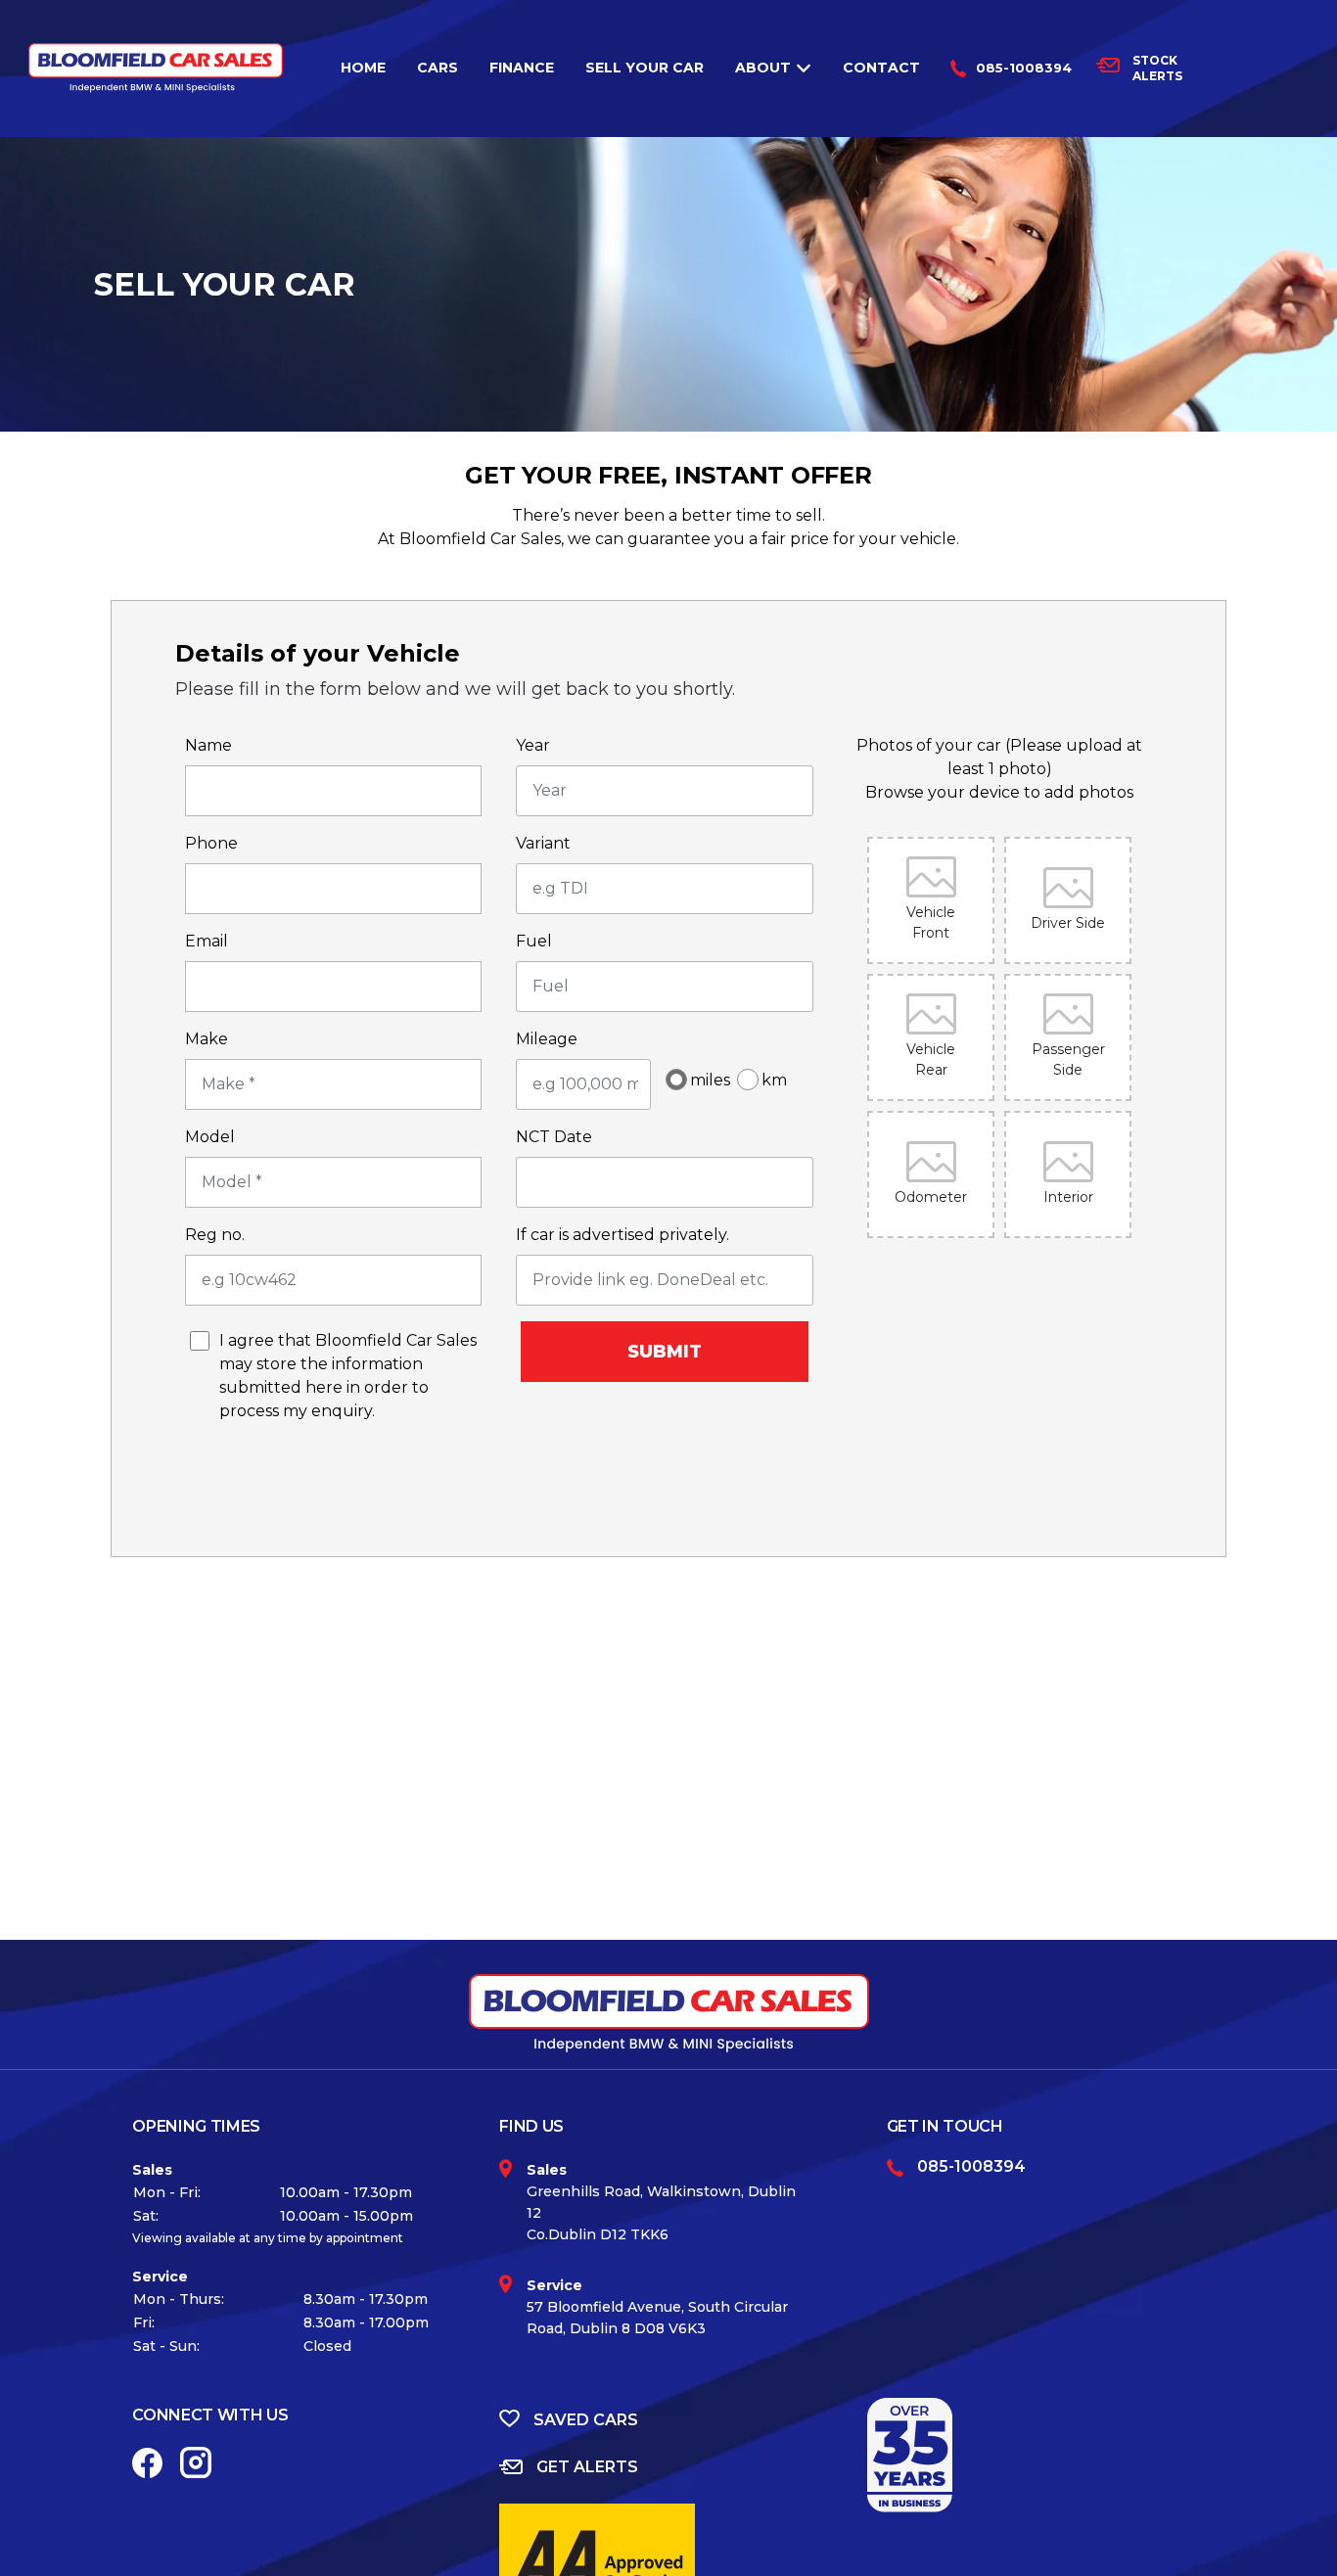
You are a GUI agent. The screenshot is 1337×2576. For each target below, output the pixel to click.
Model (210, 1137)
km (774, 1080)
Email (207, 941)
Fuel (534, 941)
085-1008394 (1024, 68)
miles (704, 1080)
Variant (543, 843)
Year (533, 745)
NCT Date (554, 1137)
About (763, 68)
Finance (522, 68)
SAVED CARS (586, 2420)
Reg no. (215, 1235)
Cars (438, 68)
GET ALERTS (587, 2467)
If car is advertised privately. (622, 1235)
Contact (881, 68)
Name (208, 745)
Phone (211, 843)
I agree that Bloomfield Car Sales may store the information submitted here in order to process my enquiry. (348, 1371)
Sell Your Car (645, 68)
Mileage (547, 1039)
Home (363, 68)
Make (207, 1039)
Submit (665, 1352)
